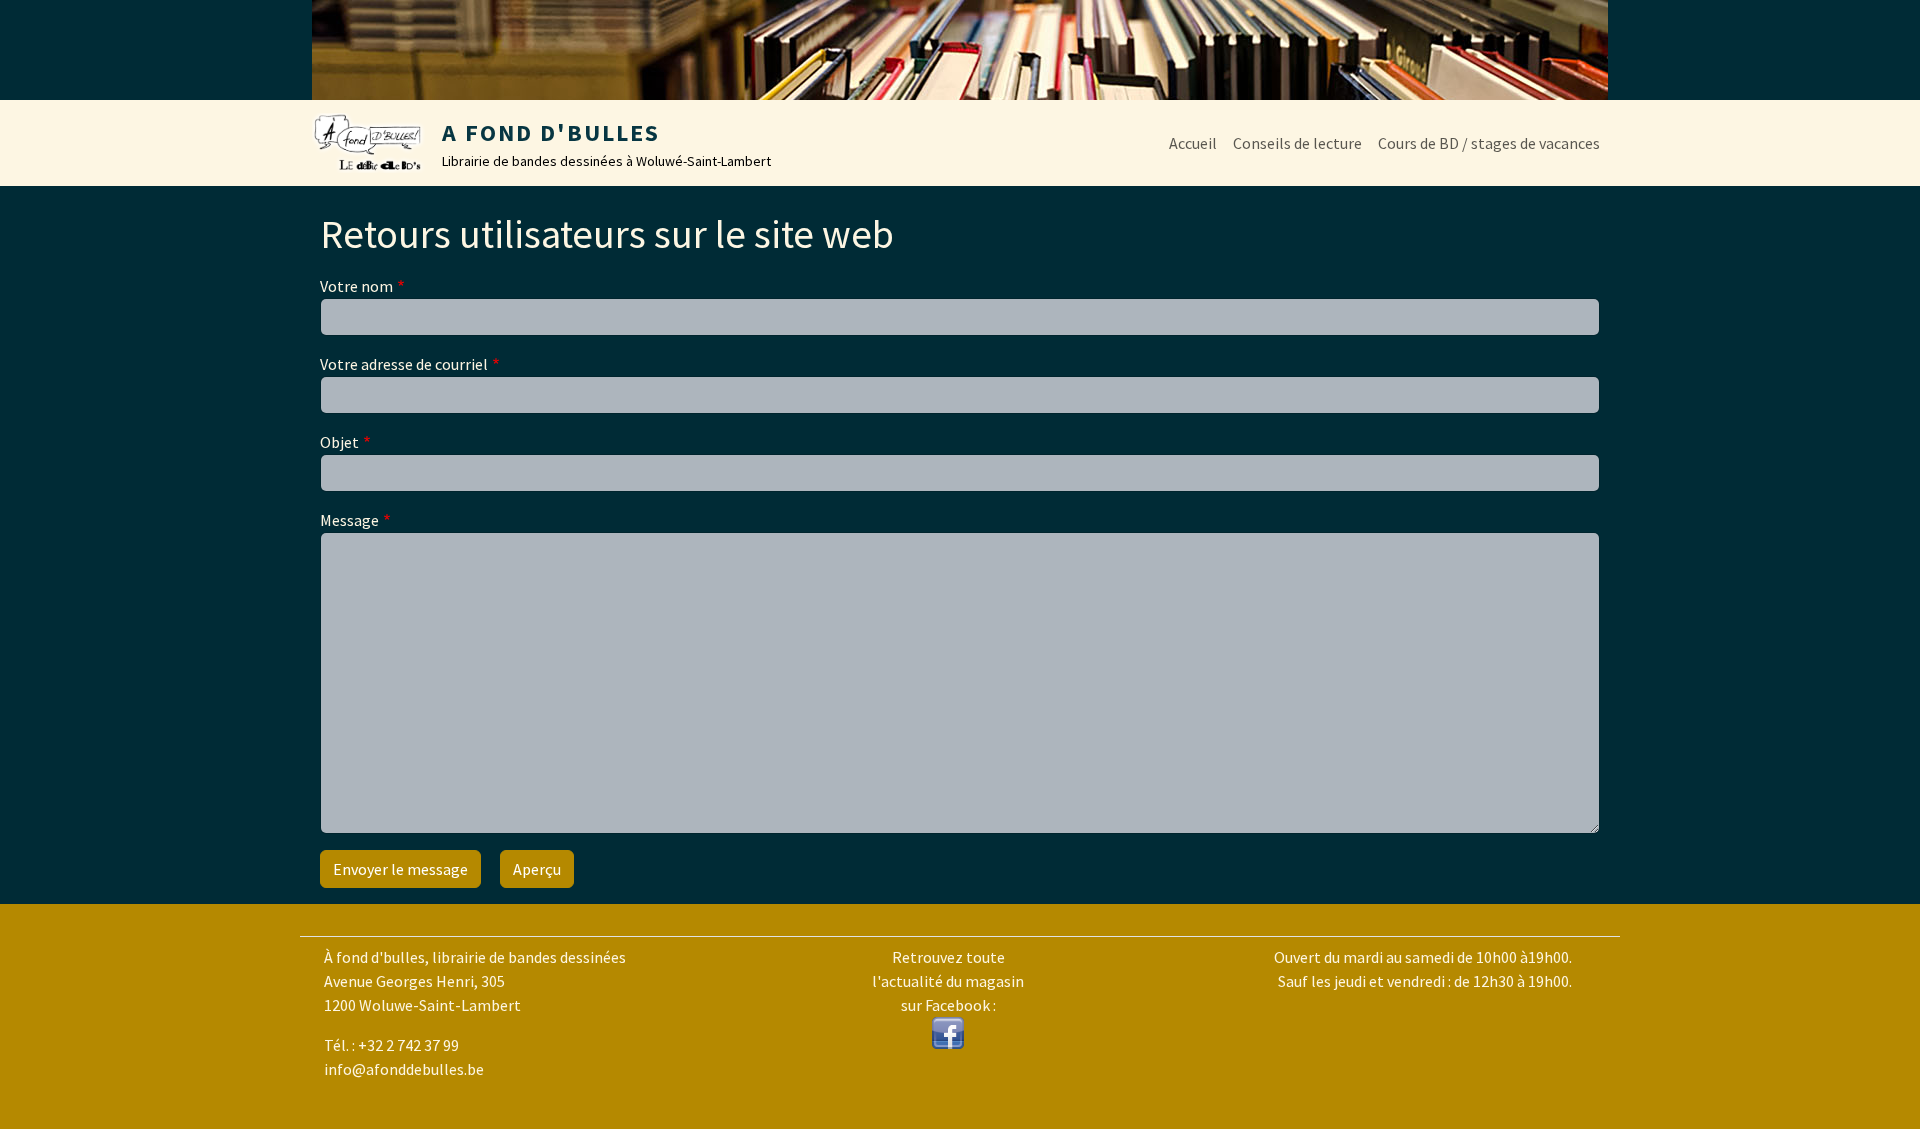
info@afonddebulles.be (404, 1069)
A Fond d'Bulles (551, 132)
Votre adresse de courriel (404, 364)
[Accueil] (377, 143)
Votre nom (356, 286)
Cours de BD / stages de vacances (1489, 143)
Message (349, 520)
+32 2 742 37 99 (408, 1045)
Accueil (1193, 143)
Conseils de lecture (1297, 143)
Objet (339, 442)
